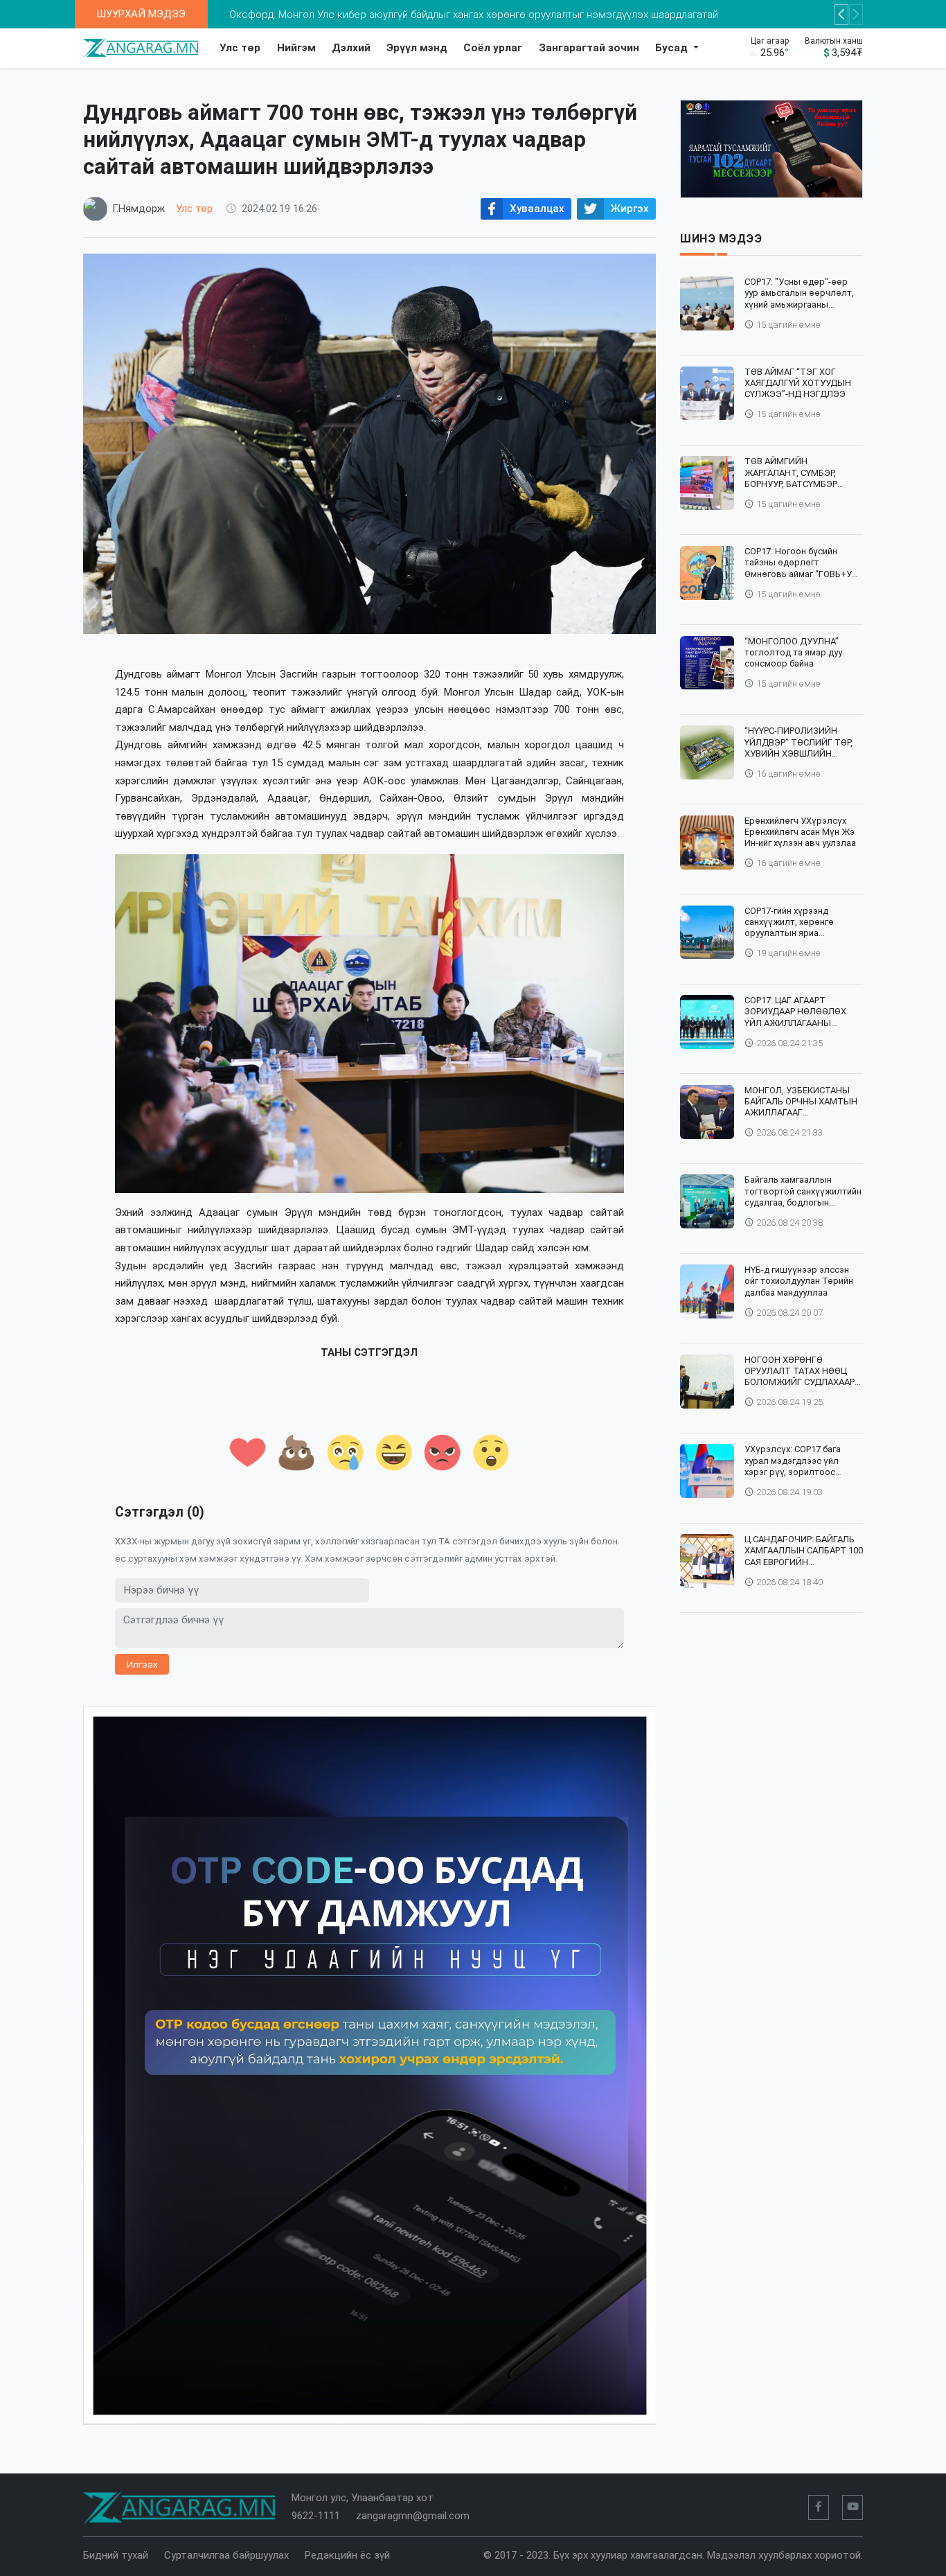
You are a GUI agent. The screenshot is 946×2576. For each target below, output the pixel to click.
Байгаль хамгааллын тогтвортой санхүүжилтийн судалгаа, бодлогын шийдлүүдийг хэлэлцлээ (803, 1191)
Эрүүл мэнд (417, 48)
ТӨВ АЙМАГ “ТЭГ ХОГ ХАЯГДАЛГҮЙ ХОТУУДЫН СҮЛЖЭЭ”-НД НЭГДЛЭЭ (798, 383)
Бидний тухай (116, 2555)
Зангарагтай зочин (589, 48)
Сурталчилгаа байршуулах (226, 2555)
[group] (370, 2066)
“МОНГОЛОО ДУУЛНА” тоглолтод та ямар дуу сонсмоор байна (793, 653)
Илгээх (142, 1664)
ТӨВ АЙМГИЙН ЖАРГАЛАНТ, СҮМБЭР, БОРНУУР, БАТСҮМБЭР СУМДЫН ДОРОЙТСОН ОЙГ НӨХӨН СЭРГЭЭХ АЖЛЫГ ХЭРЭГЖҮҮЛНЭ (802, 473)
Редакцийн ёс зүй (347, 2555)
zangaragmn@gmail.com (413, 2516)
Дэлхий (351, 48)
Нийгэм (296, 48)
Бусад (673, 48)
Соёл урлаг (493, 48)
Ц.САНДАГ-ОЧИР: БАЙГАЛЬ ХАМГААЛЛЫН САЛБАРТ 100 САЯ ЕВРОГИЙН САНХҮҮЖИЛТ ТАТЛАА (804, 1551)
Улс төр (240, 48)
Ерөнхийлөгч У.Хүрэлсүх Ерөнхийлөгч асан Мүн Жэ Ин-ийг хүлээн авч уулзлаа (800, 832)
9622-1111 (316, 2516)
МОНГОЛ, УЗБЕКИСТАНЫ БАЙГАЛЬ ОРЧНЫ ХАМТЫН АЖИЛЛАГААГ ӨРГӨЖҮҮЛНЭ (801, 1102)
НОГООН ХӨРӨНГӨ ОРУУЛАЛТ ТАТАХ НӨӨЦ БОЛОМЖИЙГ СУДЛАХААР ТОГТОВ (800, 1371)
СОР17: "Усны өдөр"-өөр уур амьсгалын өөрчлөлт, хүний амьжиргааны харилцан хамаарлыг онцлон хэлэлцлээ (799, 293)
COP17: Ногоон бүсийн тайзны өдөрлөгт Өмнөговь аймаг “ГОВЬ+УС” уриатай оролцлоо (803, 563)
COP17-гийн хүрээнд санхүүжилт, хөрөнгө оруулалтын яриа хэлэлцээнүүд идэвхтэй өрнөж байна (795, 923)
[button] (841, 15)
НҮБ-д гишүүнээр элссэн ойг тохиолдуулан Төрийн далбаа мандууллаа (799, 1281)
